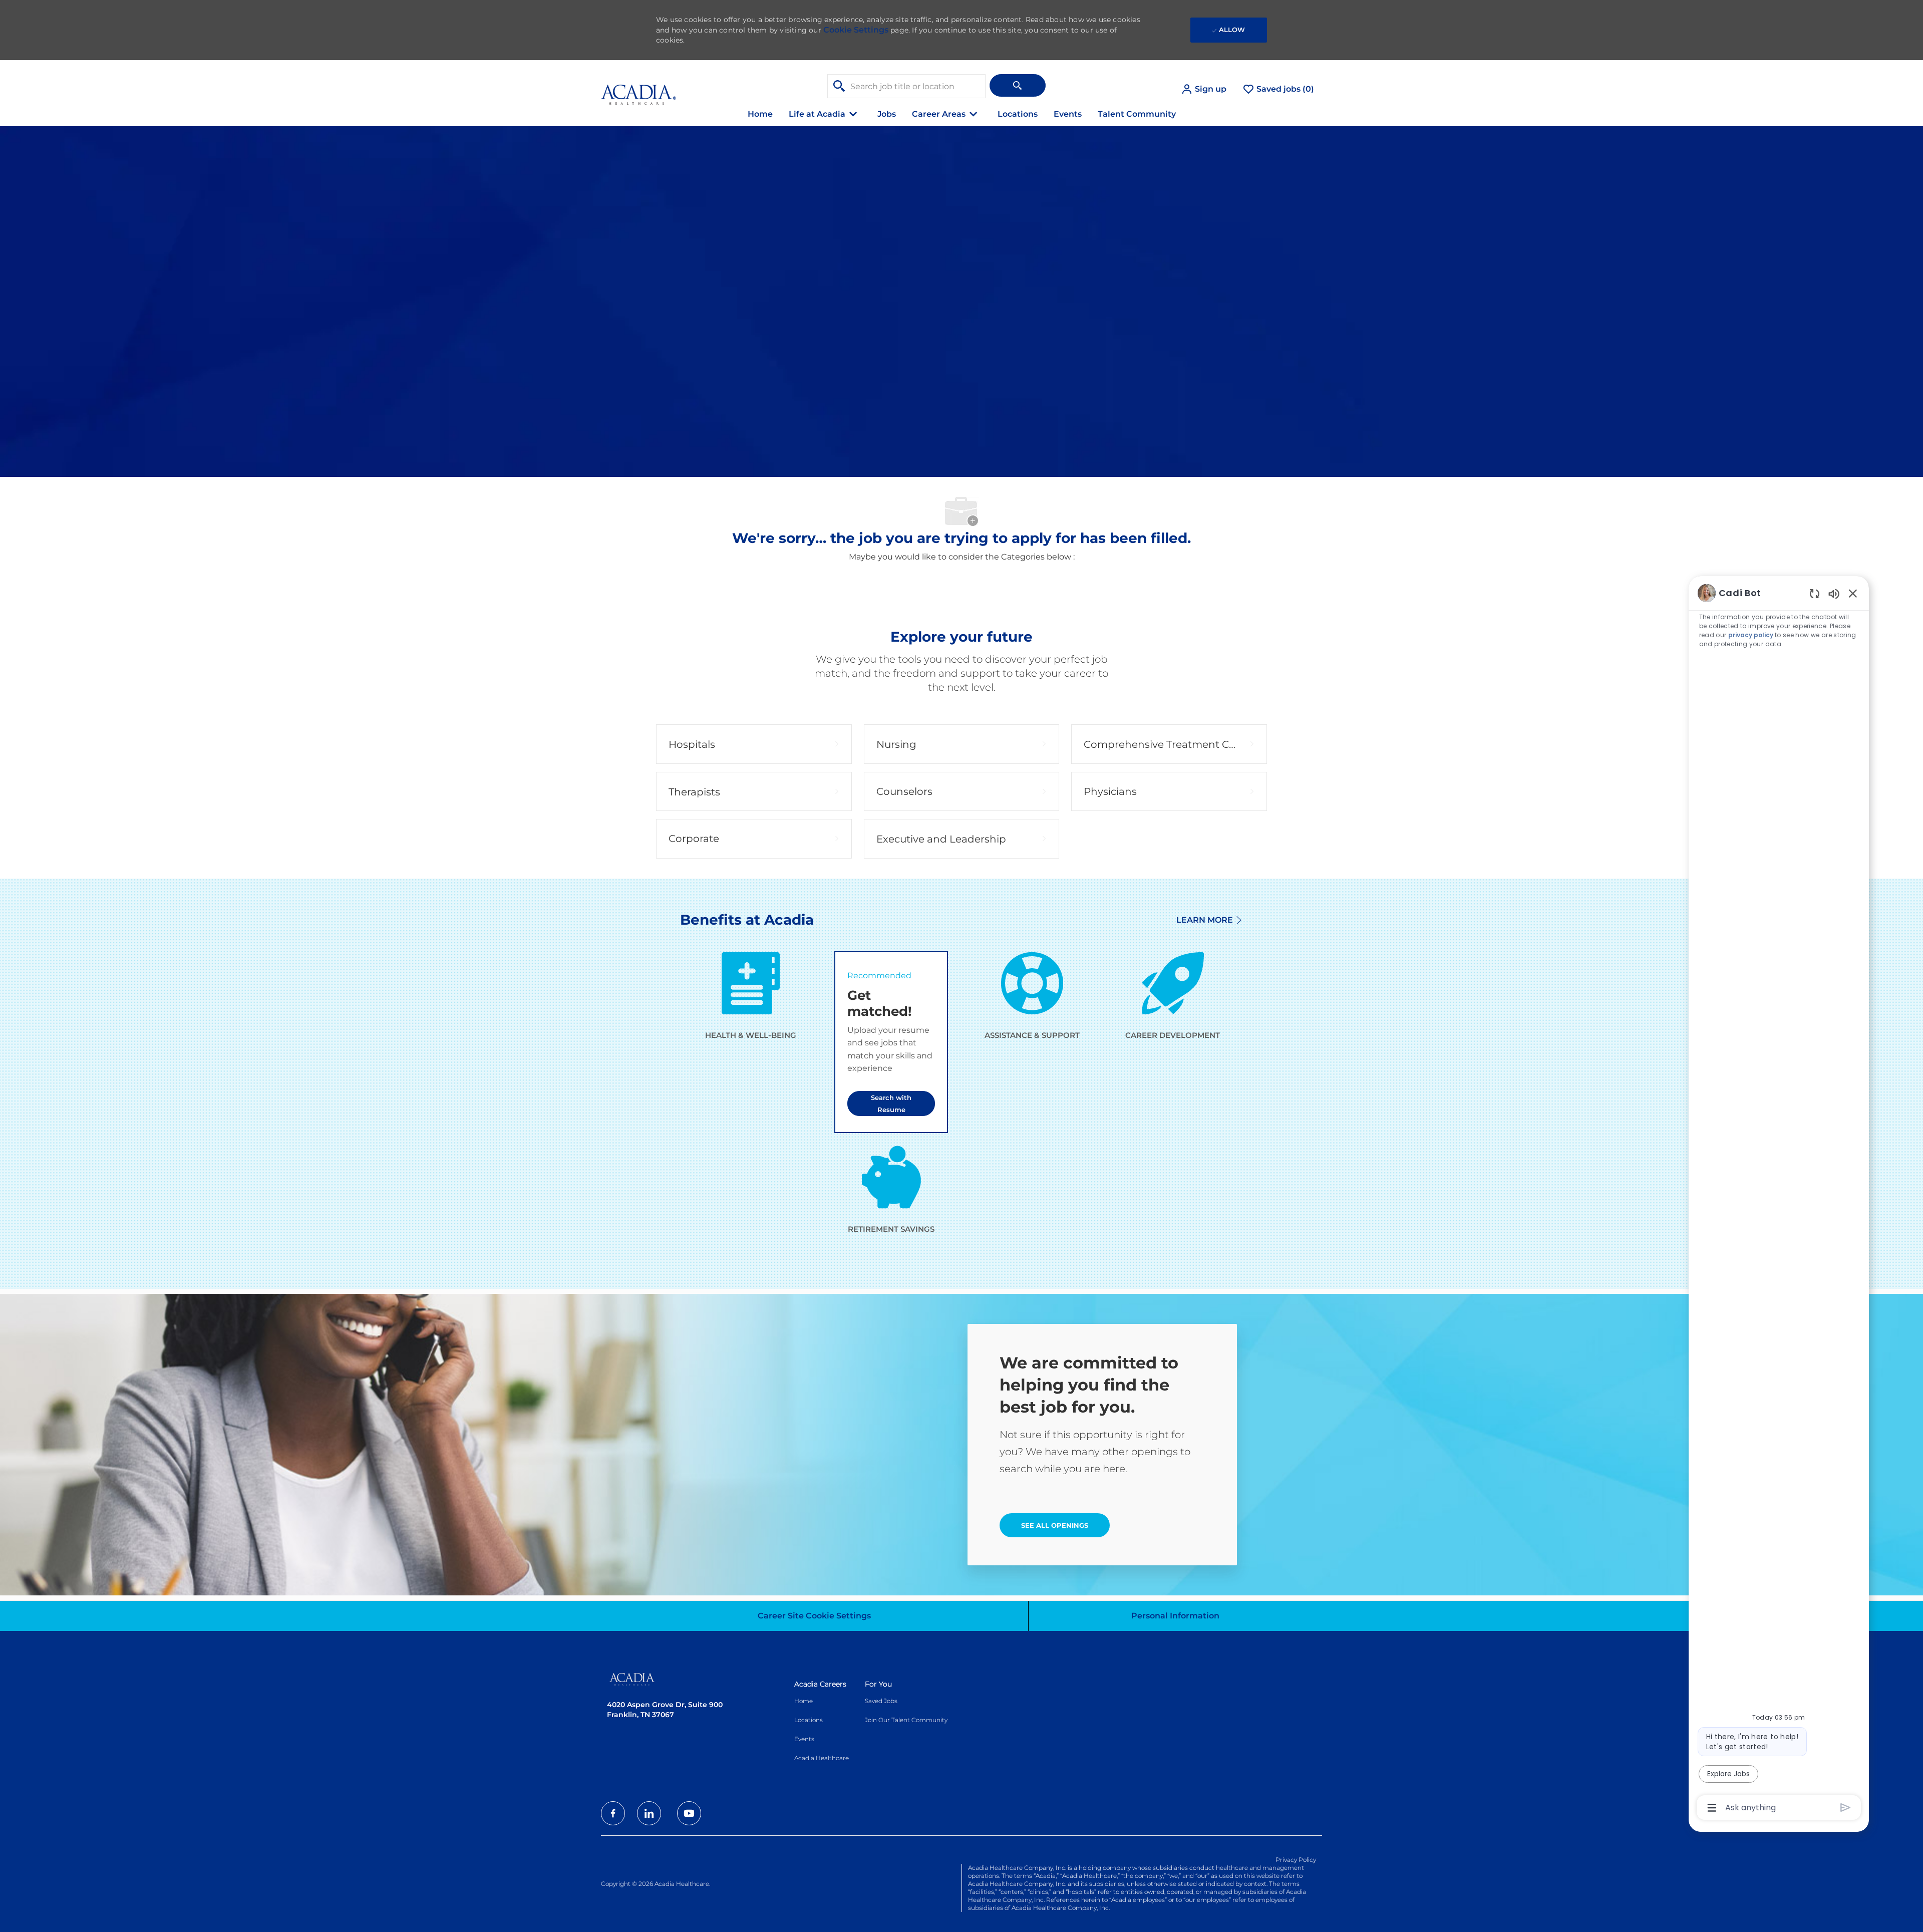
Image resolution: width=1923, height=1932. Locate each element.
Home (760, 114)
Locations (1018, 114)
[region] (1779, 1199)
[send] (1846, 1808)
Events (1068, 114)
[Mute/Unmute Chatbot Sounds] (1834, 593)
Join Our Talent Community (906, 1720)
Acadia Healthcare (822, 1758)
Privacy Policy (1296, 1860)
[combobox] (906, 86)
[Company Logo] (638, 89)
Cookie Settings (856, 30)
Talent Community (1137, 114)
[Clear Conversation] (1815, 593)
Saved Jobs (881, 1701)
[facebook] (613, 1813)
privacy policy (1751, 635)
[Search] (1018, 85)
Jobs (887, 114)
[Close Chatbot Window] (1853, 593)
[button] (1204, 89)
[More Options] (1712, 1808)
